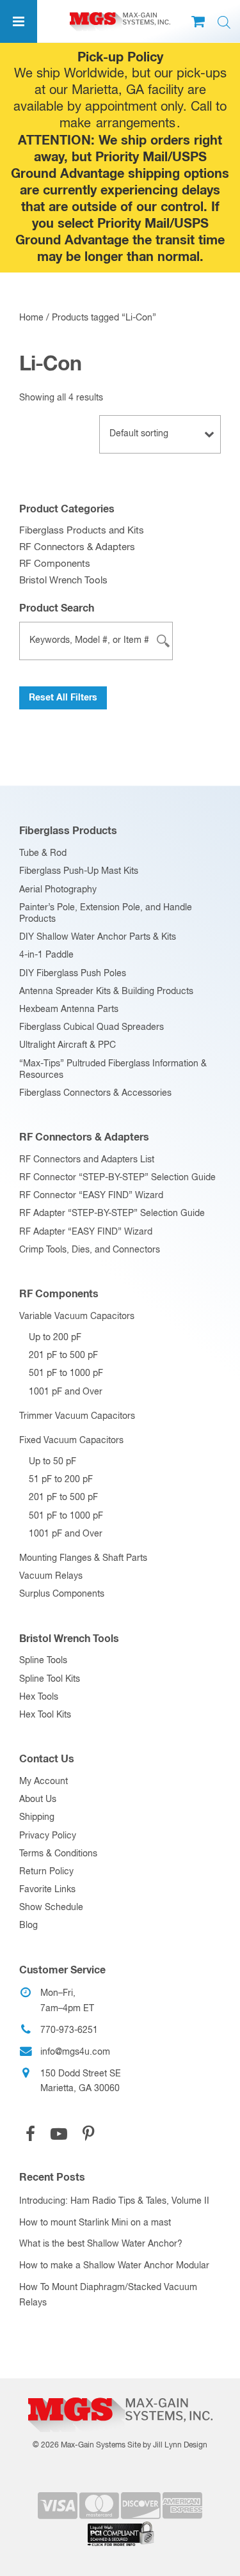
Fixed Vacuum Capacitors (71, 1441)
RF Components (55, 564)
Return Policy (46, 1872)
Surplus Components (62, 1594)
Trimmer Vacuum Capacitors (77, 1416)
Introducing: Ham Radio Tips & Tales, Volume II (114, 2201)
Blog (28, 1925)
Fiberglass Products (68, 831)
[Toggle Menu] (19, 21)
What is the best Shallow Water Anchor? (101, 2244)
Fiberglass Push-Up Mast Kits (79, 871)
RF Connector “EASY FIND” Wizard (91, 1196)
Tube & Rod (43, 853)
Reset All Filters (63, 698)
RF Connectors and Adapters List (87, 1160)
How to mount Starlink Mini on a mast (95, 2223)
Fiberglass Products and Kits (82, 531)
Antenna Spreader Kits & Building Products (106, 992)
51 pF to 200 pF (61, 1480)
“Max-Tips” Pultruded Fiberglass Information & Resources (113, 1070)
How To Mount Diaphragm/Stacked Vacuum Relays (108, 2295)
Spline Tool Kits (50, 1679)
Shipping (37, 1817)
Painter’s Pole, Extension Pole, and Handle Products (106, 913)
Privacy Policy (48, 1836)
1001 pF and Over (66, 1392)
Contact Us (47, 1759)
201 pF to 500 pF (63, 1355)
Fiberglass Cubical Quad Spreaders (92, 1027)
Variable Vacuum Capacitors (77, 1316)
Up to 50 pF (52, 1462)
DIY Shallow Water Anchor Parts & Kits (98, 937)
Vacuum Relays (51, 1576)
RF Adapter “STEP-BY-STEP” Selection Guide (112, 1213)
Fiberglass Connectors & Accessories (95, 1093)
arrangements (136, 124)
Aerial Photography (58, 890)
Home (31, 318)
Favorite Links (47, 1890)
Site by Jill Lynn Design (167, 2446)
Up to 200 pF (55, 1338)
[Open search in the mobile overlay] (224, 23)
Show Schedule (51, 1908)
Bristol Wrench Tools (63, 581)
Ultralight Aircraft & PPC (68, 1045)
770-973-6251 (69, 2030)
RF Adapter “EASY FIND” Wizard (86, 1232)
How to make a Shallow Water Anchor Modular (114, 2266)
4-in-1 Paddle (46, 955)
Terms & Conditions (58, 1854)
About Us (38, 1799)
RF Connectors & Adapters (77, 547)
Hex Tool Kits (45, 1715)
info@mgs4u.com (75, 2052)
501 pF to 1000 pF (66, 1373)
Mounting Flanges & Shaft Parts (83, 1558)
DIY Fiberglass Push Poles (73, 974)
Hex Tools (39, 1697)
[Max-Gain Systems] (120, 2393)
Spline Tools (43, 1661)
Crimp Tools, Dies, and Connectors (90, 1250)
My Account (44, 1782)
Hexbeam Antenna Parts (69, 1009)
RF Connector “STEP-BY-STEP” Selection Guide (117, 1178)
